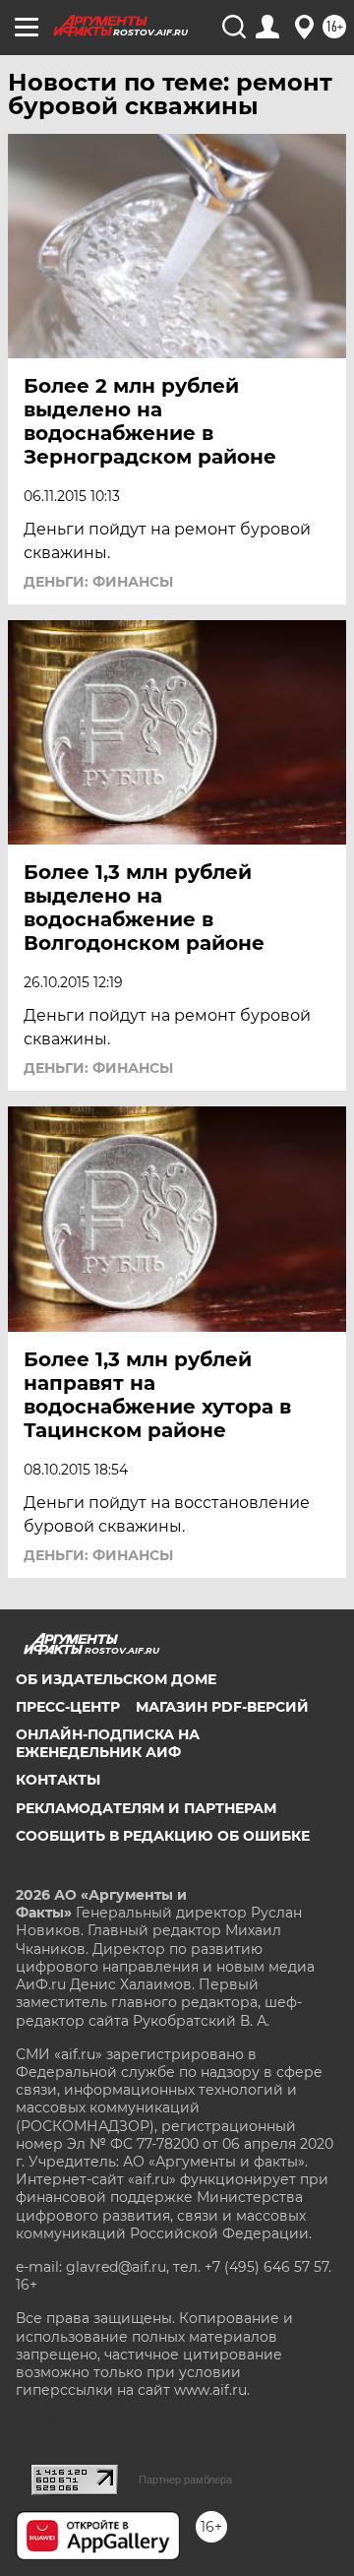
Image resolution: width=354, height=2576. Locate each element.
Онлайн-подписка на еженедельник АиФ (108, 1743)
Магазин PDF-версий (222, 1707)
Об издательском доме (116, 1679)
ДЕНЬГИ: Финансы (98, 582)
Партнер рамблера (185, 2480)
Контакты (58, 1780)
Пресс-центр (68, 1707)
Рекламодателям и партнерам (146, 1808)
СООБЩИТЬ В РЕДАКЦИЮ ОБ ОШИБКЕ (163, 1836)
